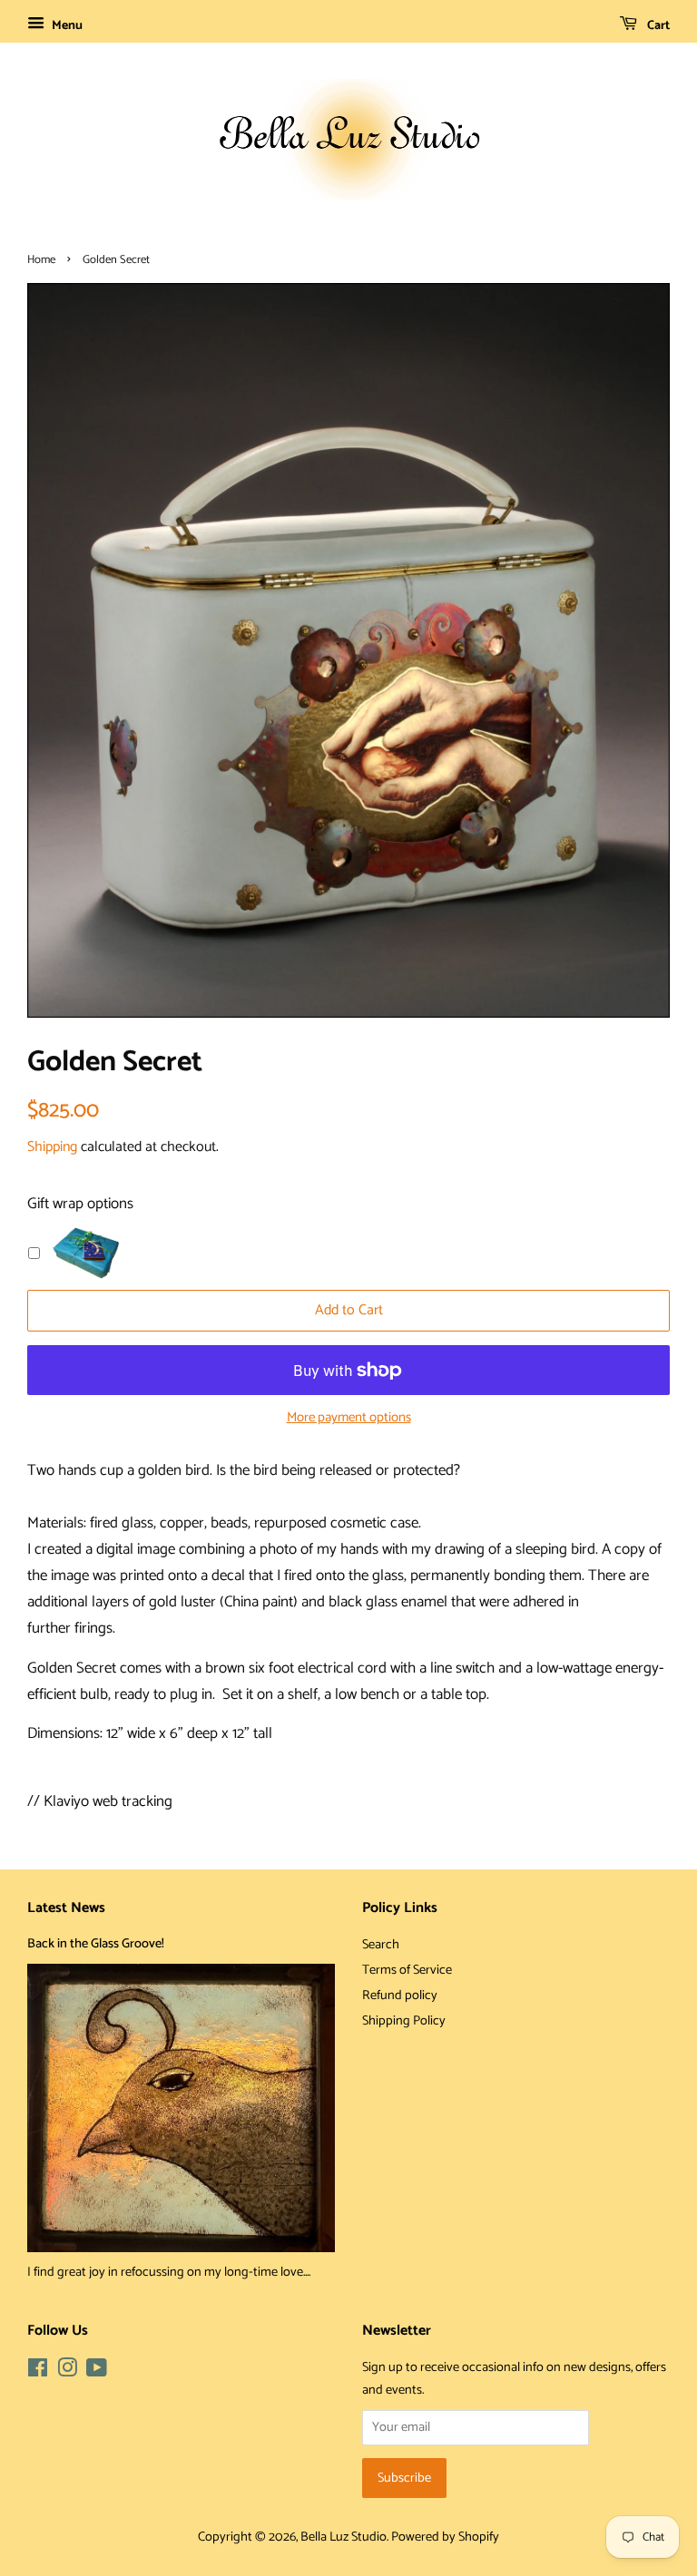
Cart (657, 26)
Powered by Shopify (445, 2537)
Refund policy (400, 1995)
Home (41, 260)
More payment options (349, 1418)
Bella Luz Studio (344, 2537)
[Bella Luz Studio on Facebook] (38, 2372)
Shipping (52, 1147)
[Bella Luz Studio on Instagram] (67, 2372)
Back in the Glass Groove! (96, 1944)
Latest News (66, 1908)
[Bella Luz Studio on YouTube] (97, 2372)
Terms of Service (407, 1970)
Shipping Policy (404, 2021)
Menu (66, 26)
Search (381, 1945)
